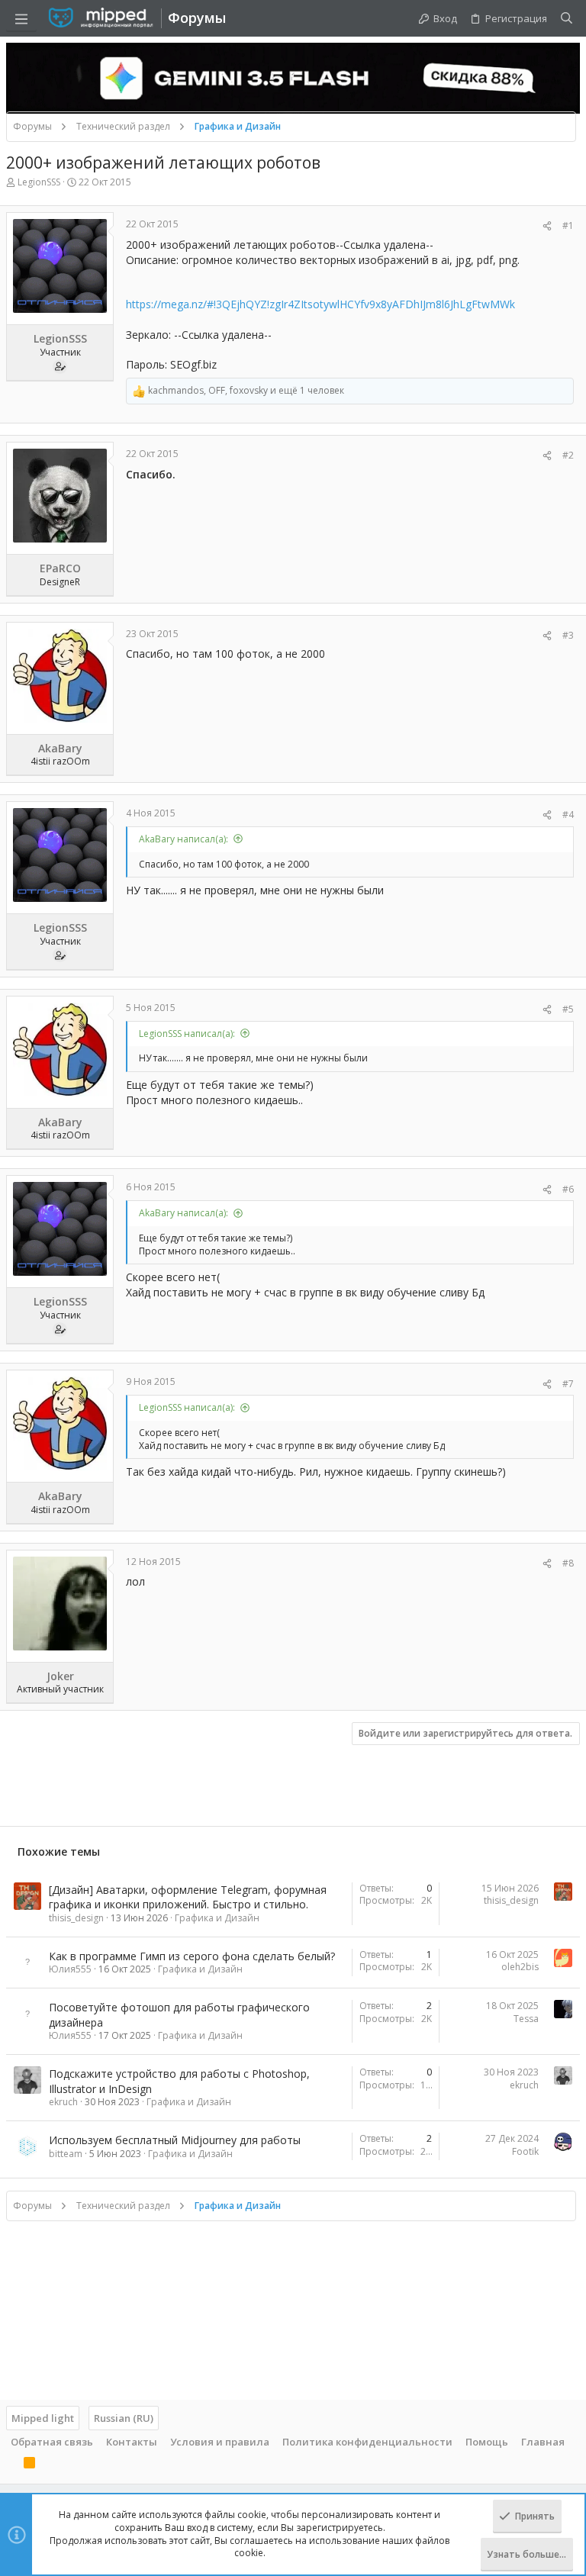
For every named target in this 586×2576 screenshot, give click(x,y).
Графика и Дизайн (217, 1918)
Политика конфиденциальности (367, 2442)
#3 (568, 635)
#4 (568, 815)
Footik (525, 2151)
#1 (568, 225)
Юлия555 (70, 1969)
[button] (21, 18)
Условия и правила (220, 2442)
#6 (568, 1189)
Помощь (487, 2442)
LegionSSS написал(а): (187, 1034)
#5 (568, 1009)
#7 (568, 1384)
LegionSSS (39, 182)
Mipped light (43, 2418)
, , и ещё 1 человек (246, 391)
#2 (568, 455)
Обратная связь (52, 2442)
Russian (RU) (124, 2418)
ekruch (63, 2102)
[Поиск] (567, 18)
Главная (543, 2442)
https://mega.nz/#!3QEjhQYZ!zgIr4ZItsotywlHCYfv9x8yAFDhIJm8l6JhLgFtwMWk (320, 304)
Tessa (526, 2019)
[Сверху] (11, 2465)
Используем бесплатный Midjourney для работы (175, 2140)
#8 (568, 1563)
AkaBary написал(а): (184, 839)
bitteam (66, 2154)
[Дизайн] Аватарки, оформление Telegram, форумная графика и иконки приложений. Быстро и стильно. (188, 1897)
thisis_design (76, 1918)
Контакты (132, 2442)
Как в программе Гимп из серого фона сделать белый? (192, 1956)
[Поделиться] (547, 226)
